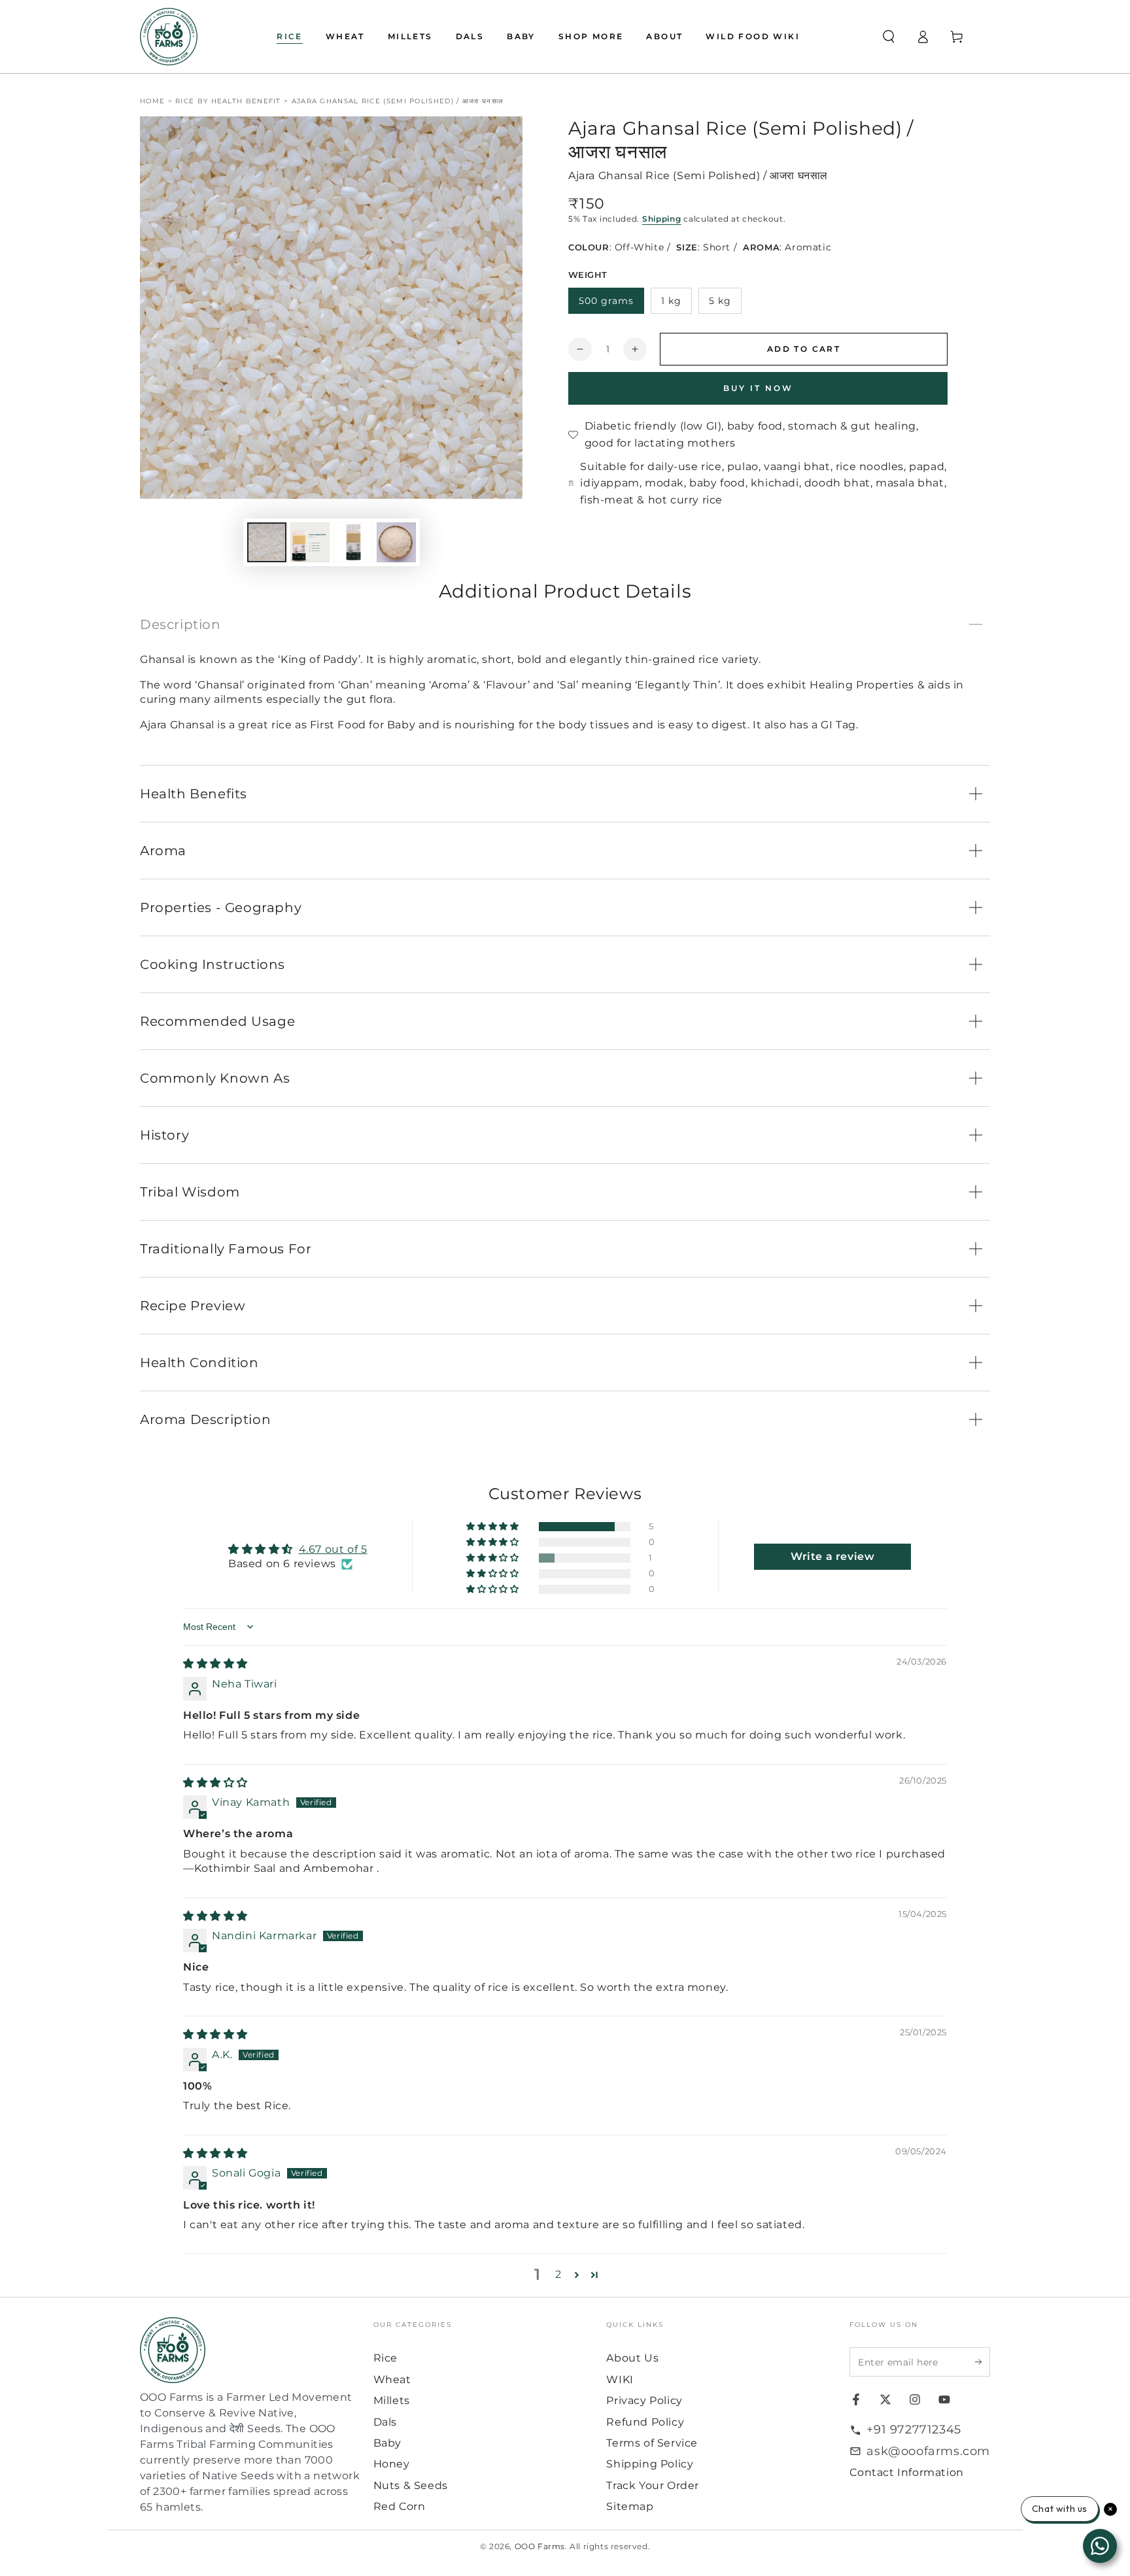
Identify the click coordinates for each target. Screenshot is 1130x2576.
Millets (392, 2400)
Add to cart (804, 349)
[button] (889, 37)
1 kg (671, 301)
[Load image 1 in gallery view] (267, 542)
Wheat (392, 2380)
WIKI (620, 2380)
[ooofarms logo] (250, 2350)
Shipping (662, 219)
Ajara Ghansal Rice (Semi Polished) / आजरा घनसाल (398, 101)
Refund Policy (645, 2422)
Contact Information (906, 2472)
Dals (385, 2422)
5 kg (720, 301)
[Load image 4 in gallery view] (396, 542)
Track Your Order (653, 2485)
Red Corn (400, 2506)
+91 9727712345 (914, 2430)
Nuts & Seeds (411, 2485)
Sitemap (630, 2506)
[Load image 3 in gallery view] (353, 542)
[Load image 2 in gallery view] (310, 542)
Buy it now (758, 388)
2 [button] (558, 2274)
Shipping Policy (650, 2464)
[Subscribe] (983, 2362)
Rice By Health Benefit (228, 101)
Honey (392, 2464)
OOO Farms (540, 2546)
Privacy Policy (644, 2400)
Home (152, 101)
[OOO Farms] (169, 37)
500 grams (606, 301)
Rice (385, 2358)
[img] (215, 1664)
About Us (632, 2358)
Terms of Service (652, 2443)
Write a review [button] (832, 1556)
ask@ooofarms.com (928, 2451)
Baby (387, 2443)
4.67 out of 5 (333, 1549)
